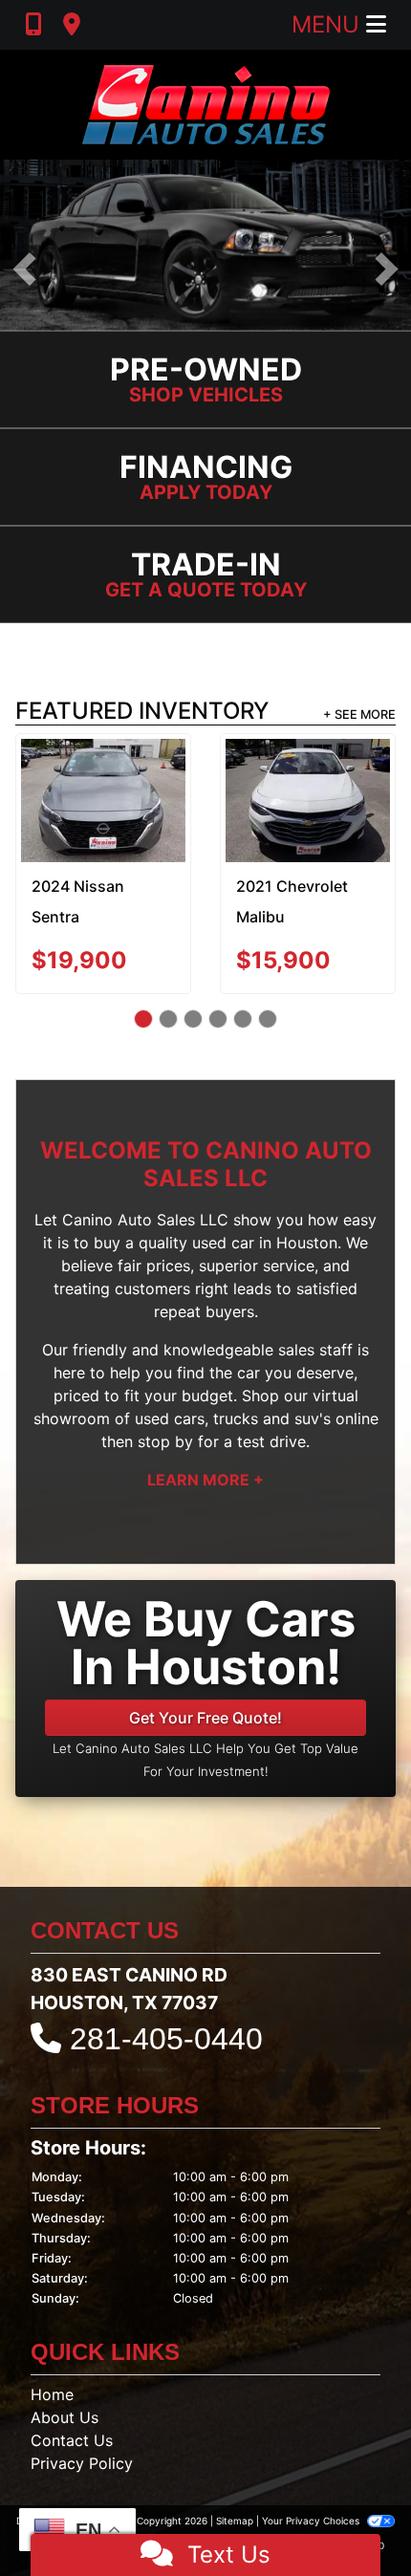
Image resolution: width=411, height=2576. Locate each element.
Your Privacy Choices (312, 2521)
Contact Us (72, 2440)
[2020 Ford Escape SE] (115, 783)
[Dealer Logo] (206, 105)
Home (52, 2394)
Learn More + (205, 1480)
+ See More (359, 714)
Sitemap (235, 2521)
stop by (165, 1441)
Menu (329, 24)
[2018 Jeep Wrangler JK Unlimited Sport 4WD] (319, 781)
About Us (65, 2417)
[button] (24, 269)
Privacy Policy (82, 2463)
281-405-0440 (166, 2039)
